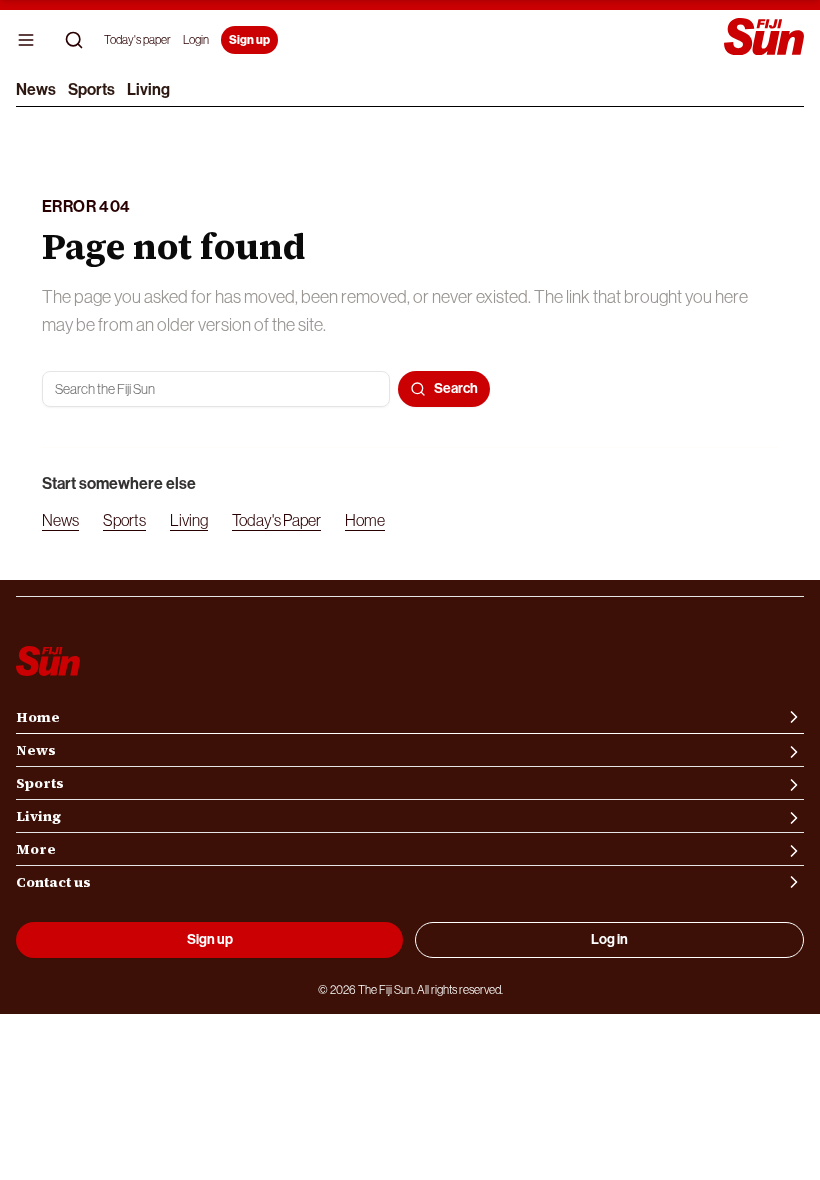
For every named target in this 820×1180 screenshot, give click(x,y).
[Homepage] (764, 38)
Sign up (249, 40)
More (36, 849)
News (36, 89)
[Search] (74, 40)
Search (456, 388)
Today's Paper (276, 520)
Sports (91, 89)
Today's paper (137, 40)
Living (148, 89)
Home (365, 520)
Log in (609, 939)
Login (196, 40)
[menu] (26, 40)
